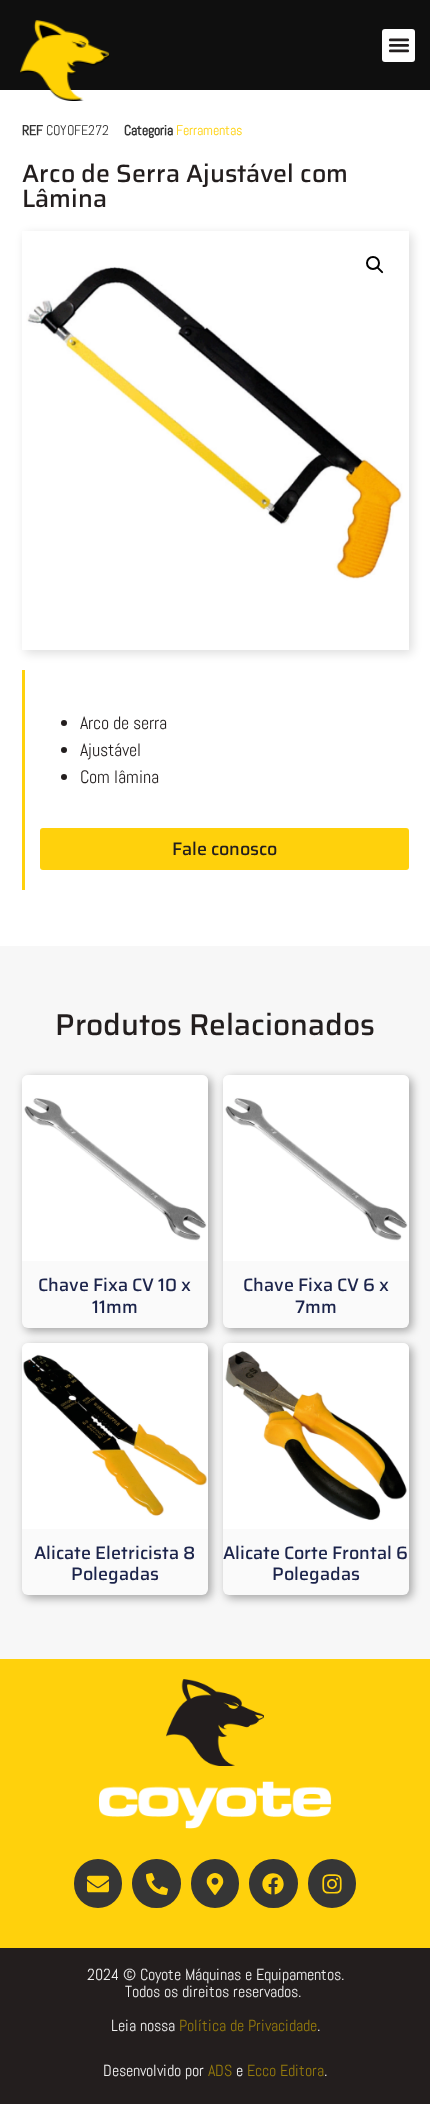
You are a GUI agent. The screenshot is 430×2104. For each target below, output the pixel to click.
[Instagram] (332, 1883)
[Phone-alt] (156, 1883)
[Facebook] (273, 1883)
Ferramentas (209, 130)
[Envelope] (98, 1883)
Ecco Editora (285, 2070)
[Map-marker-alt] (215, 1883)
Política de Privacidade (248, 2025)
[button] (398, 45)
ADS (220, 2070)
